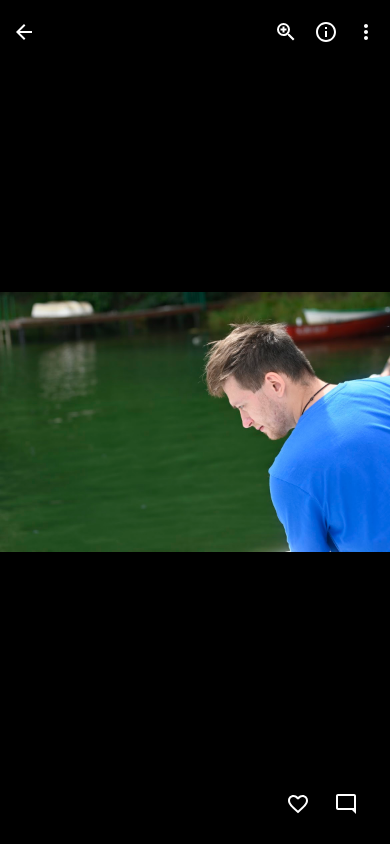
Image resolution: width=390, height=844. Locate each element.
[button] (56, 422)
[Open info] (326, 32)
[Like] (298, 804)
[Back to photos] (24, 32)
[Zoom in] (286, 32)
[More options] (366, 32)
